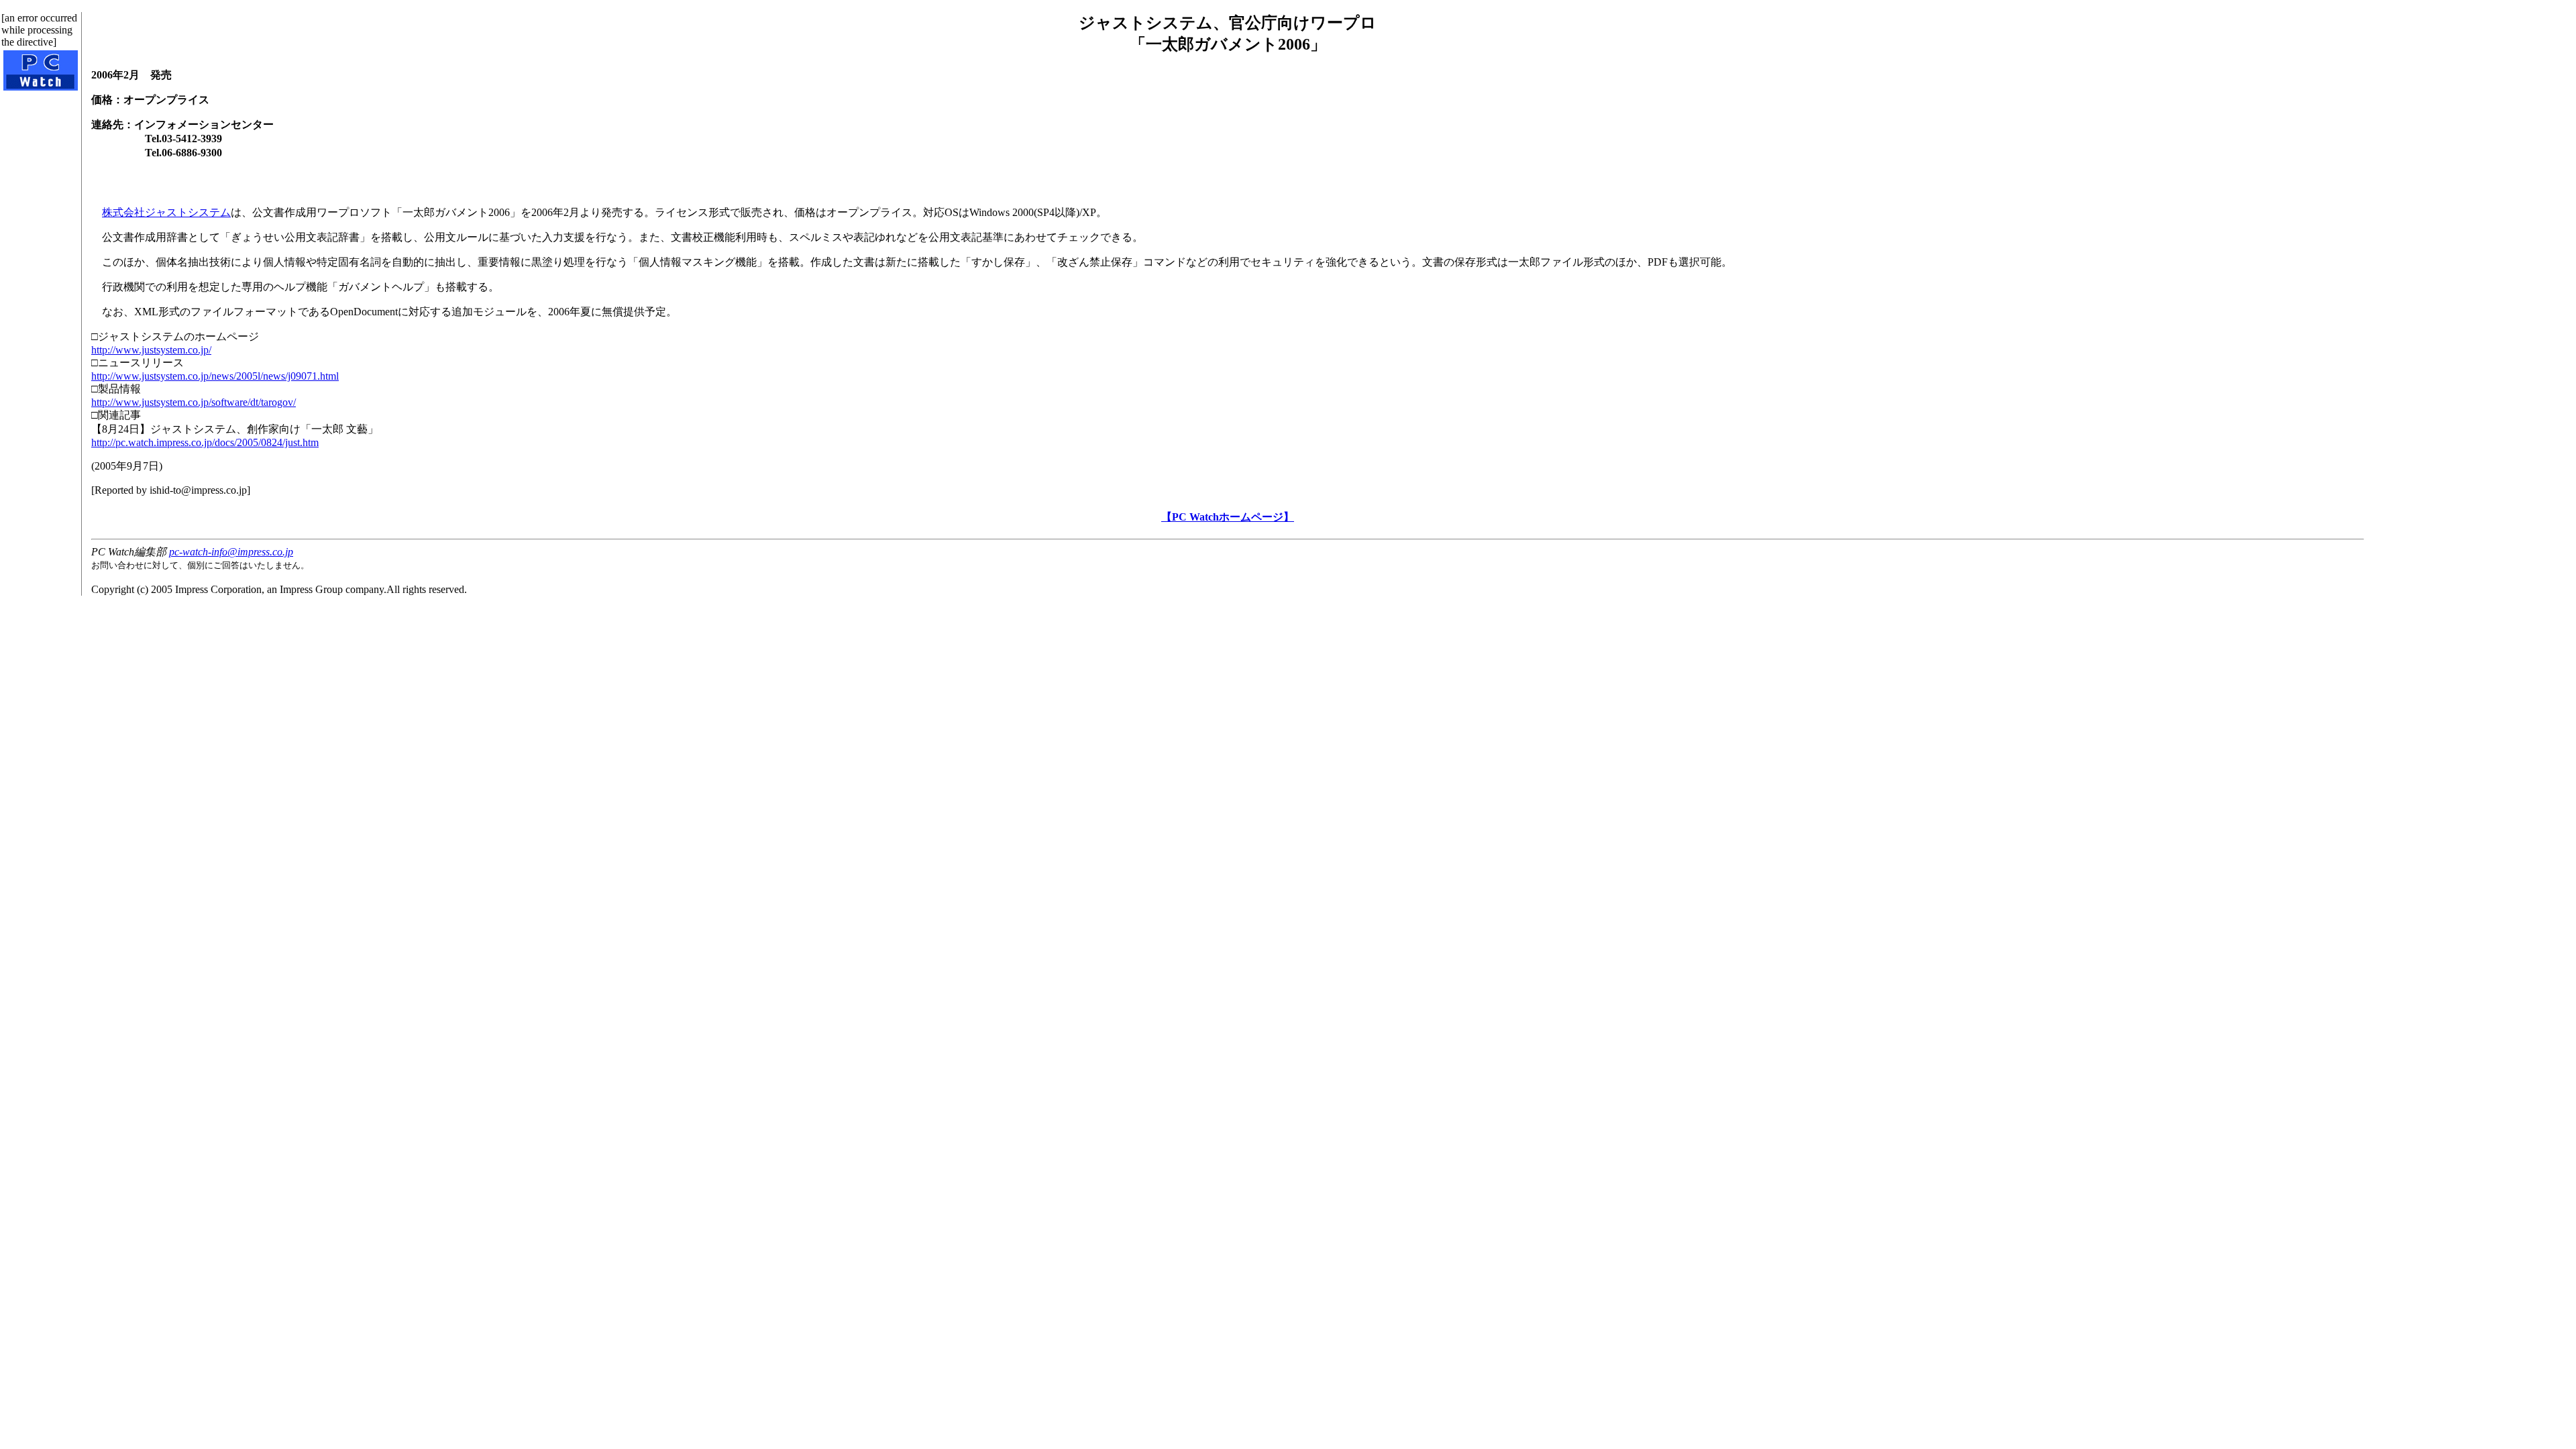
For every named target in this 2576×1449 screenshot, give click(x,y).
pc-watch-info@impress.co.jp (231, 552)
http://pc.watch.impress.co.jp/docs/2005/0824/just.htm (205, 442)
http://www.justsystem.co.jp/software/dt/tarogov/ (194, 402)
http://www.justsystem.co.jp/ (151, 350)
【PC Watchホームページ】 (1228, 517)
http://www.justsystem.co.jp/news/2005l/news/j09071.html (215, 376)
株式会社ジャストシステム (166, 212)
